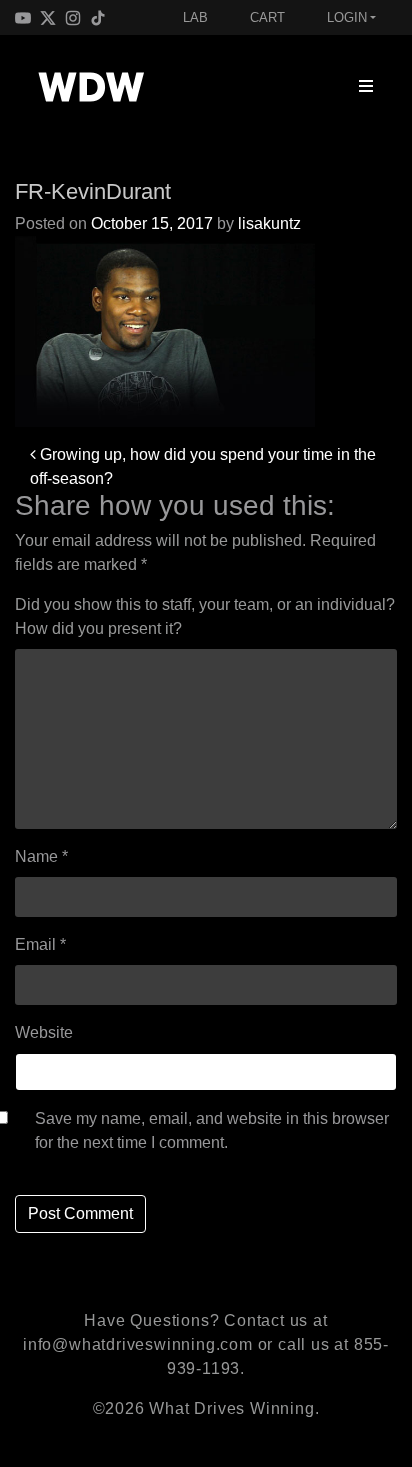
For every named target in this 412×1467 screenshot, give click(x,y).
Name (41, 856)
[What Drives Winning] (91, 87)
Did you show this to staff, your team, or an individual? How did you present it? (205, 616)
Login (347, 17)
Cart (267, 17)
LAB (195, 17)
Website (44, 1032)
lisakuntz (269, 223)
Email (40, 944)
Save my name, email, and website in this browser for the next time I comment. (212, 1130)
